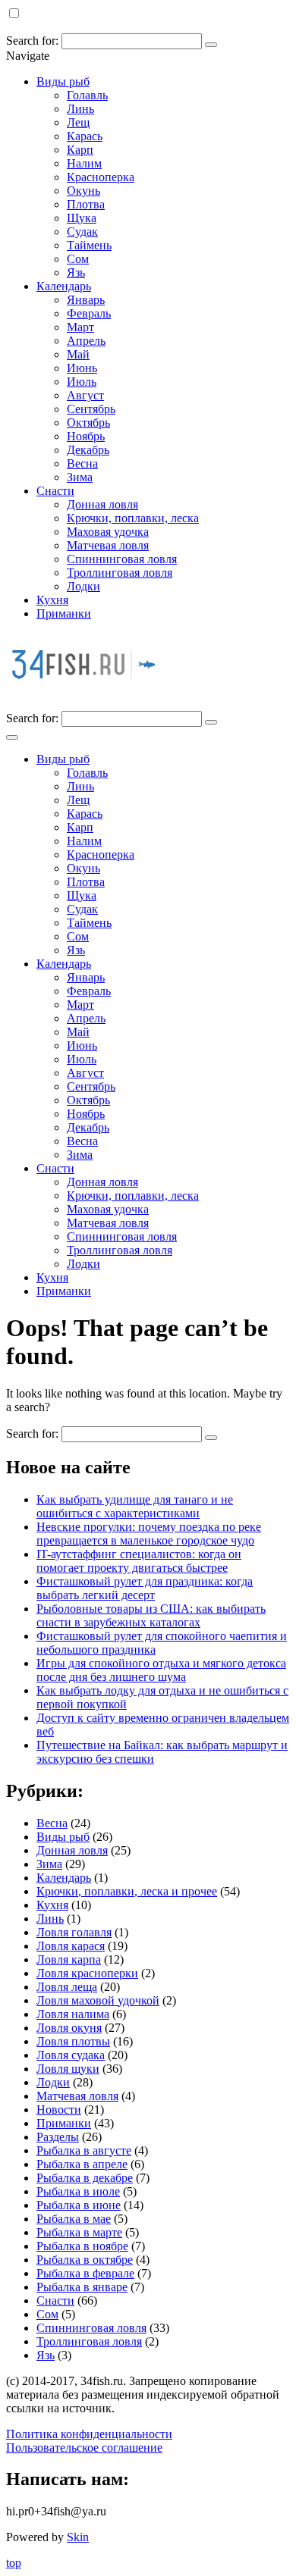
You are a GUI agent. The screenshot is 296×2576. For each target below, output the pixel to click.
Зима (80, 477)
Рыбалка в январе (82, 2287)
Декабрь (88, 450)
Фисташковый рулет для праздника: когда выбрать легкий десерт (145, 1588)
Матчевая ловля (108, 545)
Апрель (86, 341)
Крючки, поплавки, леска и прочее (127, 1891)
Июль (82, 382)
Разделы (58, 2137)
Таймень (89, 245)
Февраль (89, 313)
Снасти (55, 491)
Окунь (83, 191)
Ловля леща (67, 1987)
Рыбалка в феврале (85, 2273)
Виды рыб (63, 81)
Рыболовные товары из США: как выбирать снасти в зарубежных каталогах (151, 1615)
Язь (76, 272)
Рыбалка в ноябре (82, 2246)
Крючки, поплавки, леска (133, 518)
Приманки (64, 613)
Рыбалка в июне (79, 2205)
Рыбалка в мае (74, 2219)
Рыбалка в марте (79, 2232)
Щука (82, 218)
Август (85, 395)
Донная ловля (102, 504)
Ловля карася (71, 1946)
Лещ (78, 122)
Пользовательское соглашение (84, 2448)
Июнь (82, 368)
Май (78, 354)
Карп (80, 150)
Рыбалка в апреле (82, 2164)
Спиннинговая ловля (122, 559)
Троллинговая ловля (120, 573)
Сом (78, 259)
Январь (86, 300)
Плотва (86, 204)
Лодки (83, 586)
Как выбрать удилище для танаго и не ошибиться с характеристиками (135, 1506)
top (14, 2563)
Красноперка (101, 177)
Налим (84, 163)
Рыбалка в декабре (85, 2178)
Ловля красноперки (87, 1973)
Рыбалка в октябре (85, 2260)
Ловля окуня (69, 2028)
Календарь (64, 286)
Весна (82, 463)
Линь (80, 109)
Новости (59, 2110)
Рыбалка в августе (84, 2150)
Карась (85, 136)
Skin (78, 2537)
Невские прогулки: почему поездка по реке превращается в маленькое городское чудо (149, 1534)
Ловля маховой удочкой (98, 2000)
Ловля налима (73, 2014)
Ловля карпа (69, 1959)
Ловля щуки (68, 2069)
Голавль (87, 95)
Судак (82, 232)
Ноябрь (86, 436)
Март (80, 327)
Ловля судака (71, 2055)
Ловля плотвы (73, 2041)
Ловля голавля (74, 1932)
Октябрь (88, 423)
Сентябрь (91, 409)
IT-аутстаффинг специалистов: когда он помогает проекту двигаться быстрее (139, 1561)
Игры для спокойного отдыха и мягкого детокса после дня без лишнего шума (161, 1670)
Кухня (52, 600)
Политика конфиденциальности (89, 2434)
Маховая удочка (108, 532)
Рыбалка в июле (78, 2191)
